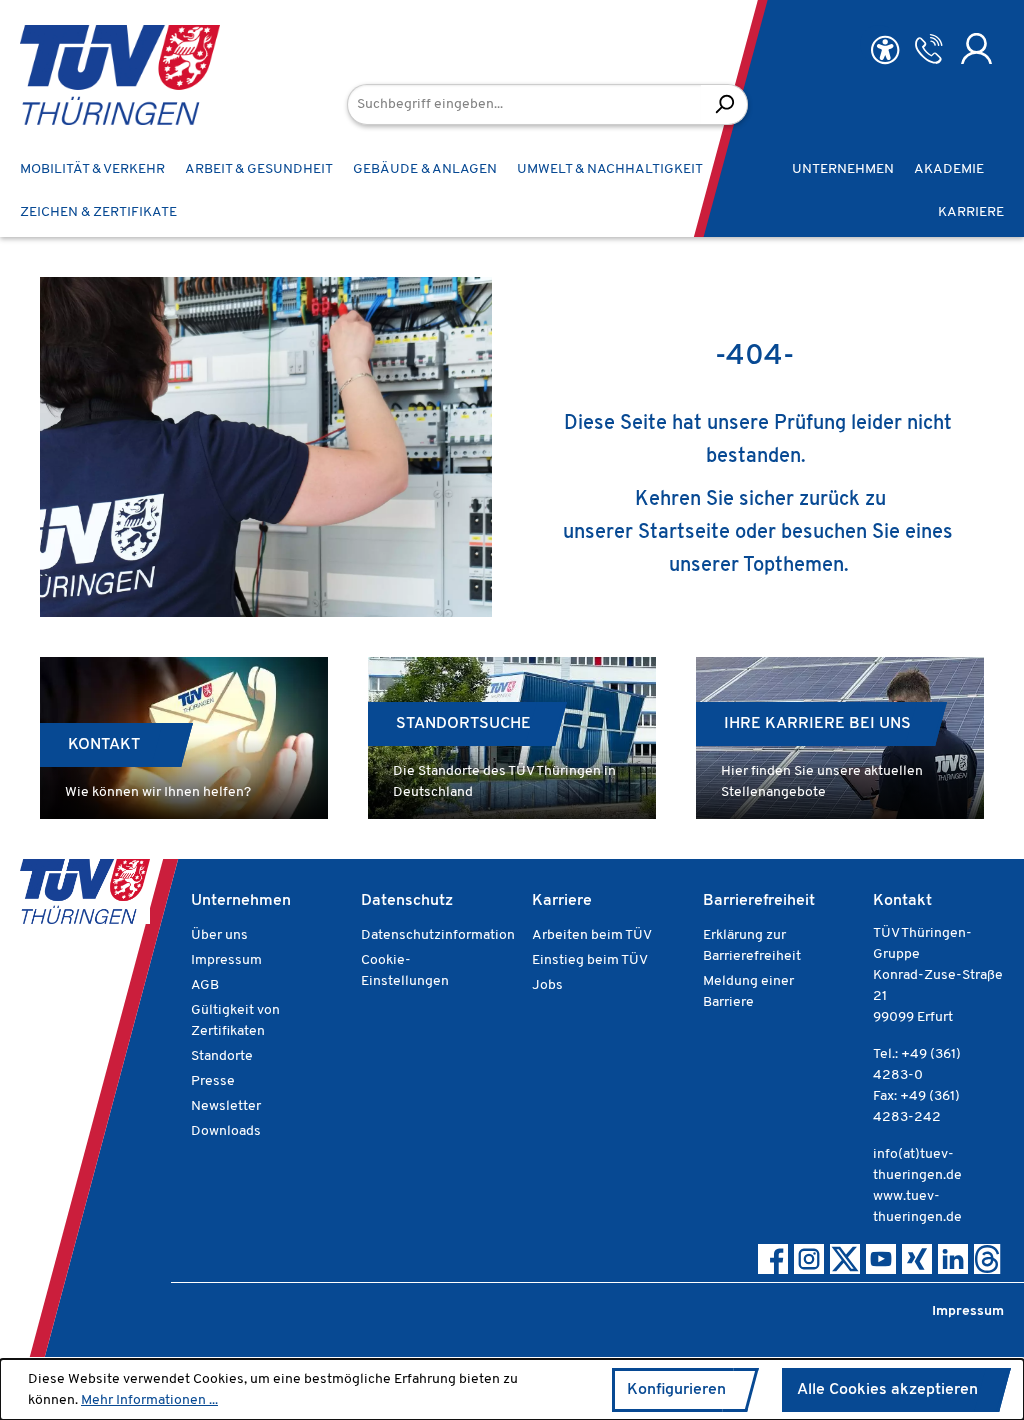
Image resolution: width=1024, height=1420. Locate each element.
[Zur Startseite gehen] (90, 75)
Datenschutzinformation (438, 935)
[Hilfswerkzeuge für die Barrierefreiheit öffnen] (885, 50)
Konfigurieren (676, 1390)
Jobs (547, 985)
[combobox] (524, 104)
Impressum (226, 960)
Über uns (219, 935)
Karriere (562, 901)
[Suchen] (724, 104)
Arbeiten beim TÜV (592, 935)
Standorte (222, 1056)
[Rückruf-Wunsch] (928, 49)
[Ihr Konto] (976, 49)
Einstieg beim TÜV (590, 960)
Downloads (226, 1131)
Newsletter (226, 1106)
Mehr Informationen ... (149, 1400)
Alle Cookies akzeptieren (887, 1390)
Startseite (684, 533)
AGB (205, 985)
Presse (213, 1081)
